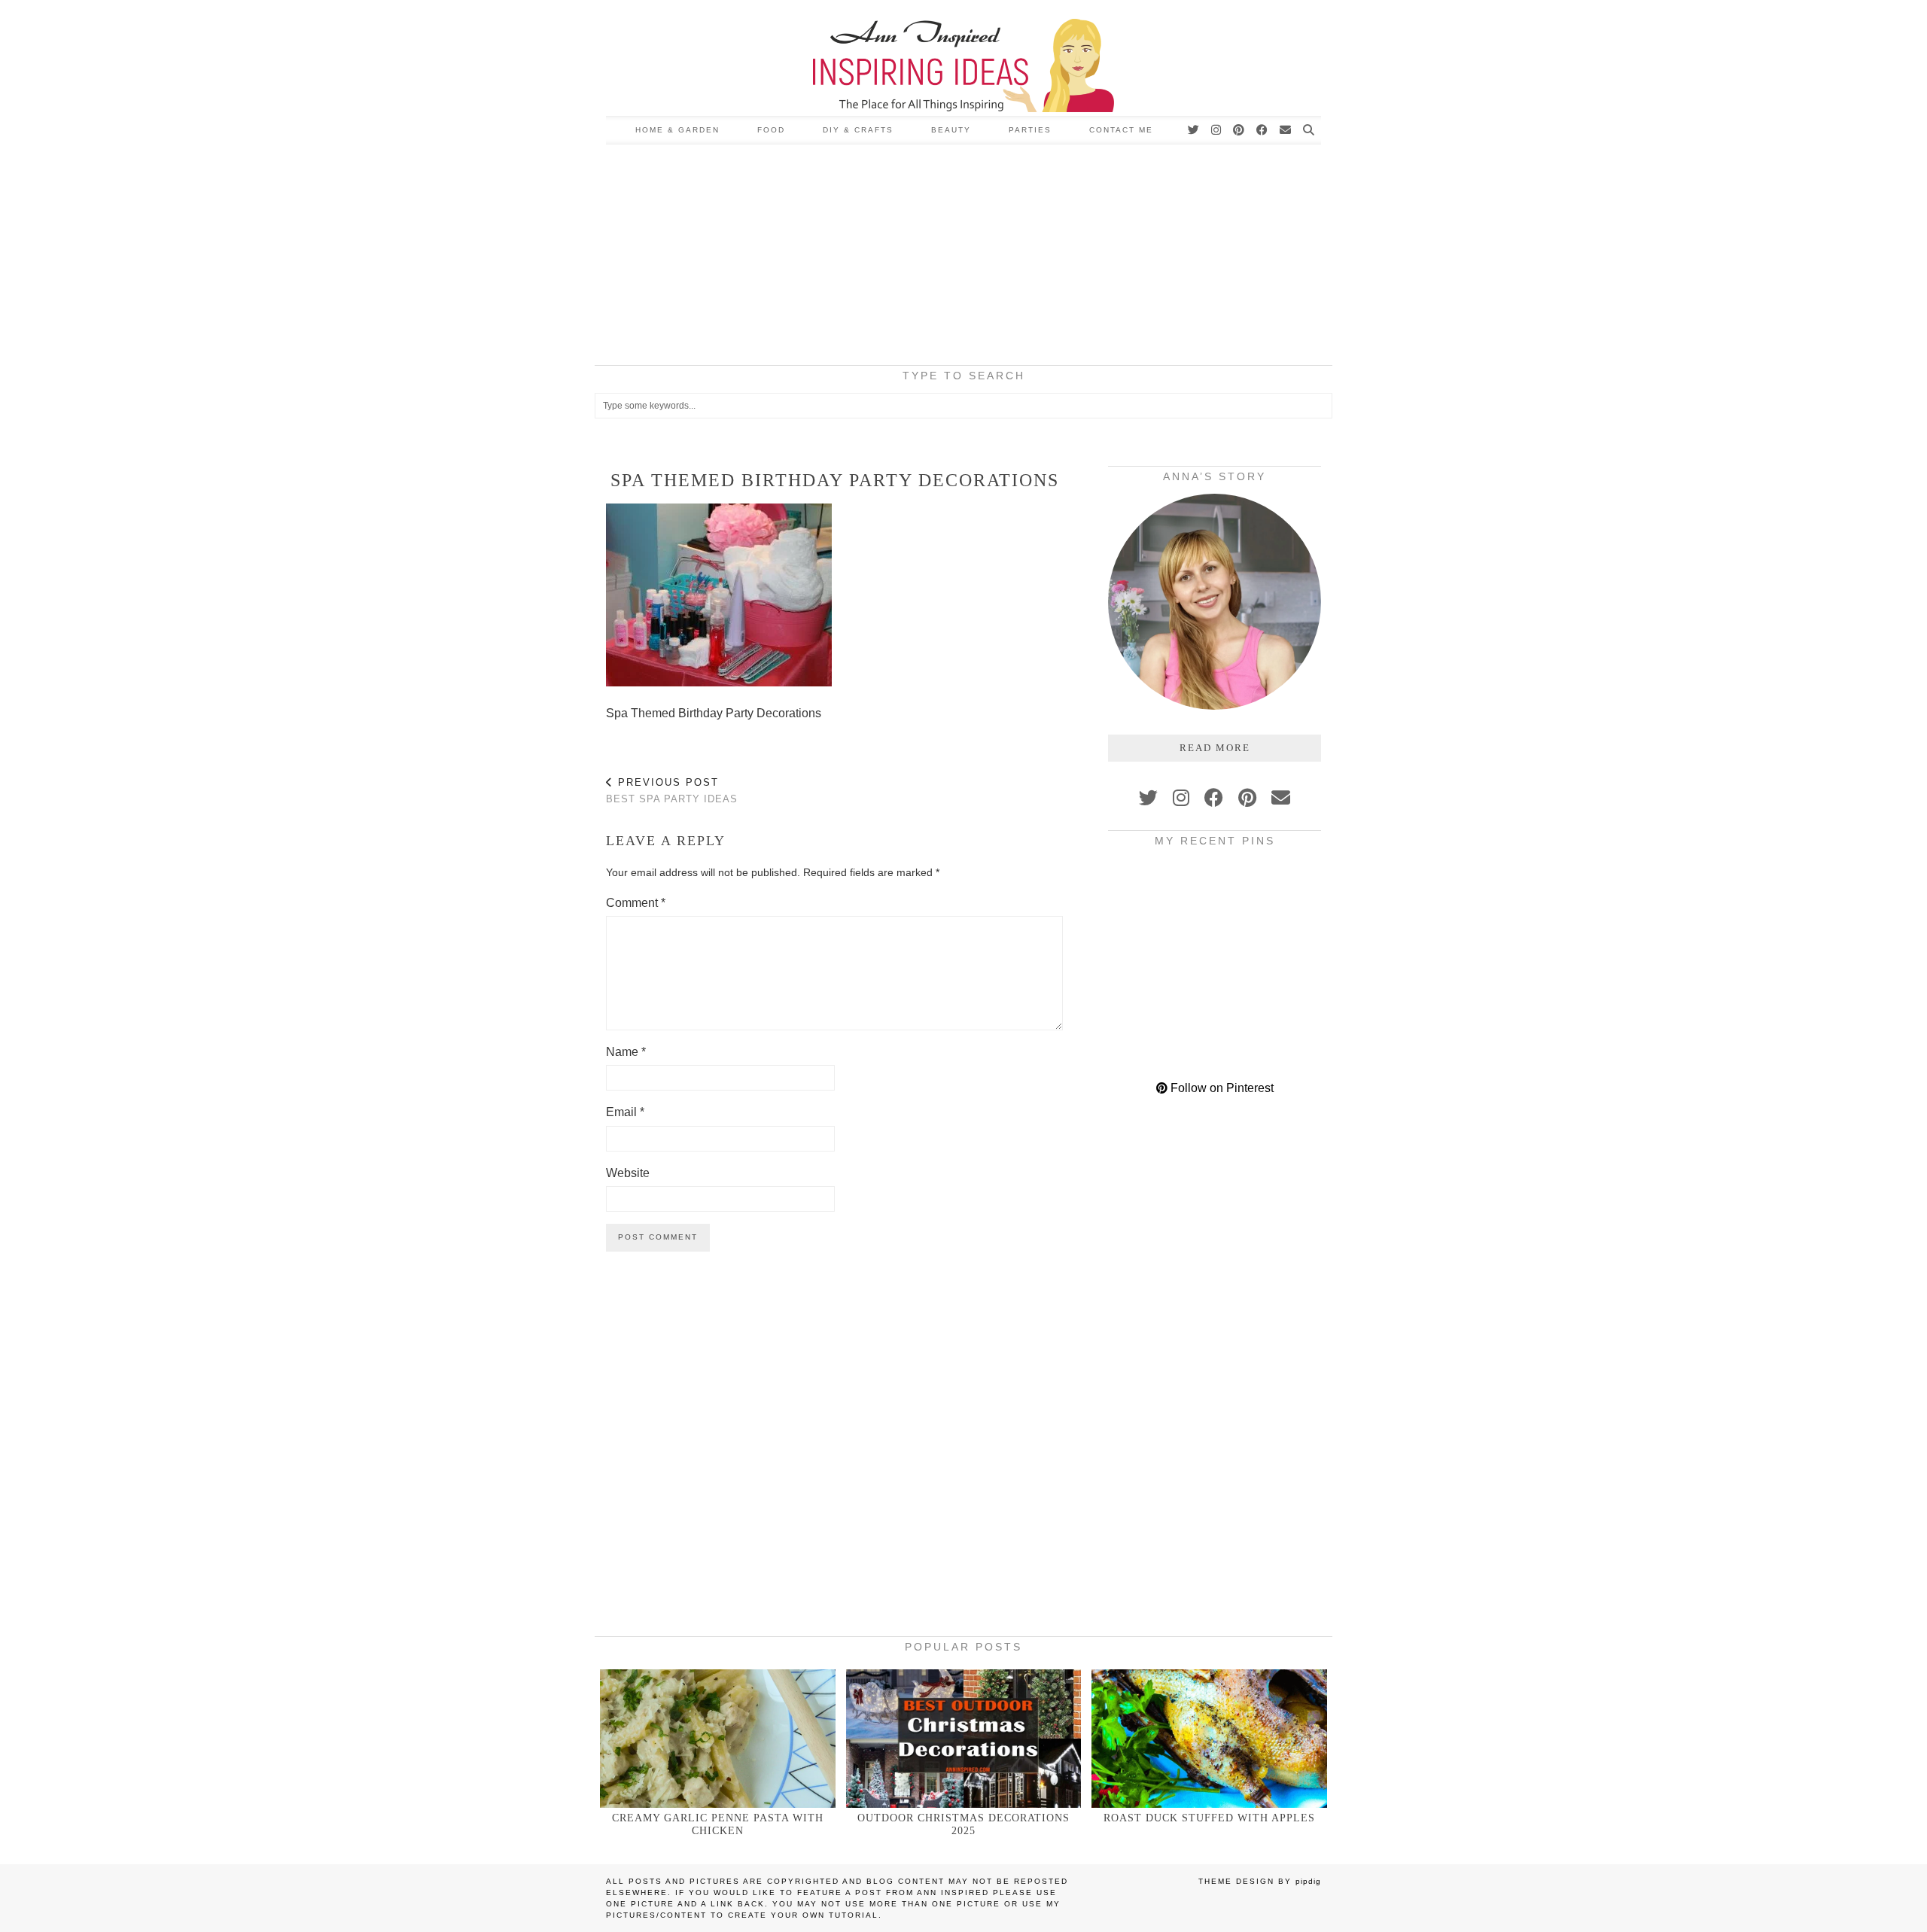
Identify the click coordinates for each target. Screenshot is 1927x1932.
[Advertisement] (963, 257)
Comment (636, 903)
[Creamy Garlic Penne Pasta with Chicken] (718, 1738)
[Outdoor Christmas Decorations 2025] (964, 1738)
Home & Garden (677, 130)
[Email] (1286, 130)
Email (625, 1112)
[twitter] (1148, 798)
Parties (1030, 130)
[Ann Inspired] (963, 58)
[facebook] (1214, 798)
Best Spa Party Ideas (672, 791)
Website (628, 1173)
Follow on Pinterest (1221, 1088)
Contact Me (1121, 130)
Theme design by (1260, 1881)
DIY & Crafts (858, 130)
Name (626, 1052)
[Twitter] (1194, 130)
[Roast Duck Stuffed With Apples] (1209, 1738)
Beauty (951, 130)
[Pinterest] (1239, 130)
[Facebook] (1263, 130)
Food (771, 130)
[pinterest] (1247, 798)
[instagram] (1181, 798)
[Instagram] (1217, 130)
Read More (1215, 748)
